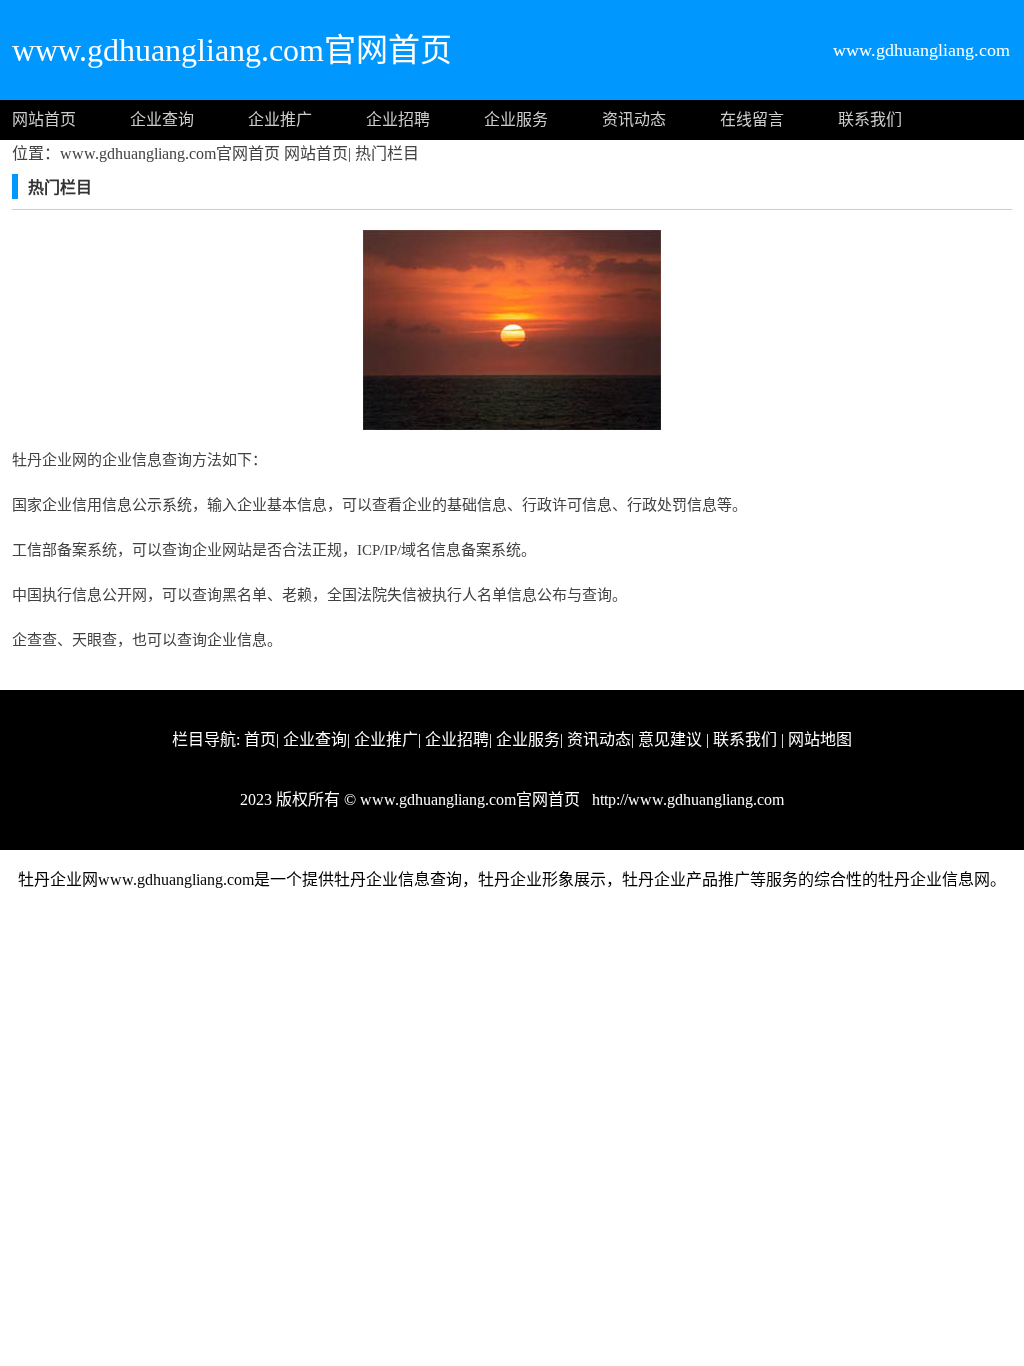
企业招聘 (398, 119)
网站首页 (44, 119)
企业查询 (162, 119)
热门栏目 (385, 153)
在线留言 (752, 119)
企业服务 (516, 119)
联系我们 (870, 119)
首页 (260, 739)
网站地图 (820, 739)
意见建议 (670, 739)
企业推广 (280, 119)
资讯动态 (634, 119)
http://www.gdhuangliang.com (686, 799)
